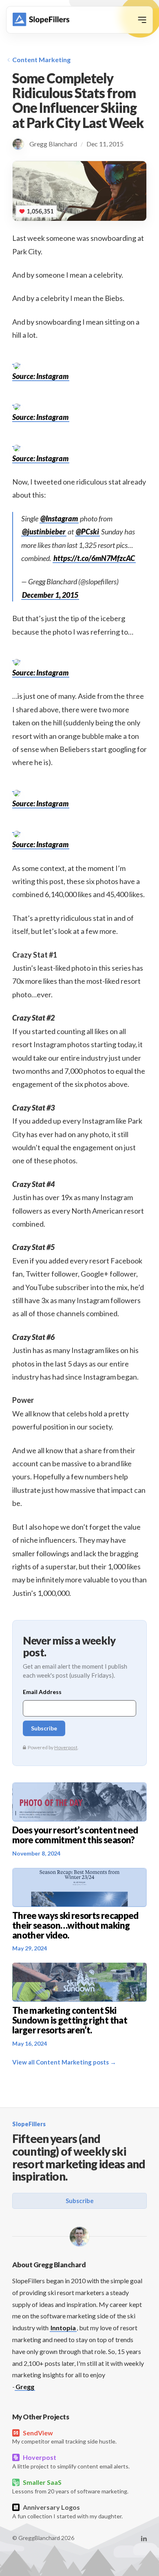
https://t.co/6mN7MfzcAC (94, 558)
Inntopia (63, 2328)
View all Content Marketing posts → (64, 2062)
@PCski (87, 532)
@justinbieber (44, 532)
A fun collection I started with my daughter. (67, 2511)
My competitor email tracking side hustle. (64, 2437)
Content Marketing (41, 59)
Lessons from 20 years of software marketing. (70, 2486)
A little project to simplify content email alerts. (71, 2462)
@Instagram (59, 518)
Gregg (25, 2386)
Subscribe (80, 2201)
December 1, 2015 (50, 595)
